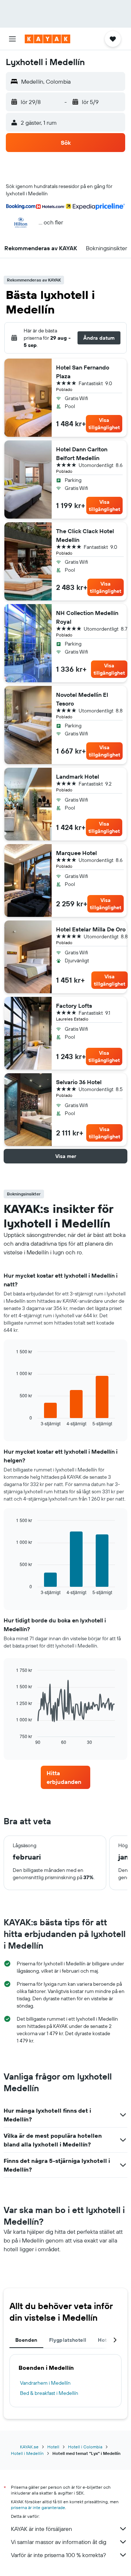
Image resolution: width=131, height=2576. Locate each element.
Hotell (53, 2447)
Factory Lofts (74, 1006)
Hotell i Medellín (27, 2453)
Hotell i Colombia (85, 2447)
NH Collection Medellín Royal (87, 617)
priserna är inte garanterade (38, 2507)
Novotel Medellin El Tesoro (82, 699)
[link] (65, 1777)
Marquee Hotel (76, 853)
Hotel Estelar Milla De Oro (91, 929)
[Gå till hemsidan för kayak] (47, 39)
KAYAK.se (29, 2447)
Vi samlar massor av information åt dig (59, 2542)
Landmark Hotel (78, 776)
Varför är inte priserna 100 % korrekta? (58, 2555)
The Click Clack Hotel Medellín (85, 535)
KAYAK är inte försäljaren (41, 2529)
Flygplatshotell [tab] (68, 2340)
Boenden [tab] (26, 2340)
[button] (12, 39)
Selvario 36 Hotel (79, 1082)
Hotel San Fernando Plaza (83, 372)
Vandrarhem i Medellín (45, 2383)
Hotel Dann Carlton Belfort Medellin (82, 454)
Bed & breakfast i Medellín (49, 2393)
